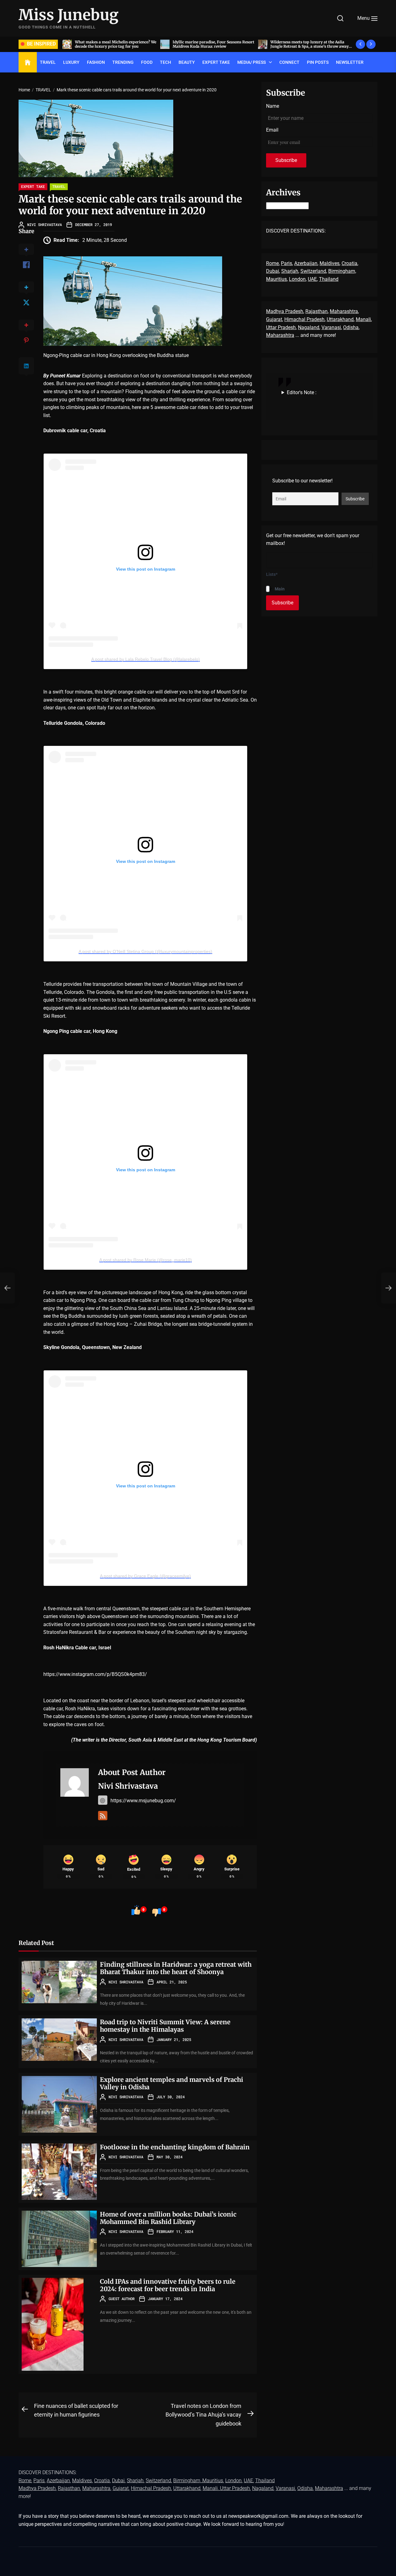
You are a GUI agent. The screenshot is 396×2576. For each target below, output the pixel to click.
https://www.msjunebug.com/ (143, 1801)
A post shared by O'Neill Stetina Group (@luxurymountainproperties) (145, 951)
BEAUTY (187, 62)
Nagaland (309, 327)
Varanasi (331, 327)
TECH (166, 62)
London (297, 279)
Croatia (349, 263)
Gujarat (274, 319)
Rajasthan (316, 311)
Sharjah (290, 271)
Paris (286, 263)
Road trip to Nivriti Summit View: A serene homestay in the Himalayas (165, 2026)
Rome (272, 263)
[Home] (28, 63)
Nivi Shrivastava (45, 224)
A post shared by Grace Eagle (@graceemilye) (145, 1576)
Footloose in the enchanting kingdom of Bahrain (175, 2147)
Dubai (273, 271)
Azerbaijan (306, 263)
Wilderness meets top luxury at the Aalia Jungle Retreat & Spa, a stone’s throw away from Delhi (212, 46)
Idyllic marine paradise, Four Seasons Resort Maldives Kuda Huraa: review (116, 44)
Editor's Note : (302, 392)
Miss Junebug (69, 15)
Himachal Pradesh (304, 319)
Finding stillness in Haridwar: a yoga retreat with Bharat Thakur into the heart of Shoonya (176, 1968)
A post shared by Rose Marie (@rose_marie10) (146, 1260)
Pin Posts (318, 62)
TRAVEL (48, 62)
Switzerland (313, 271)
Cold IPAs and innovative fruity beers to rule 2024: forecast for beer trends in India (168, 2285)
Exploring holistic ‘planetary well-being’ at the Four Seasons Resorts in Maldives (310, 44)
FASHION (96, 62)
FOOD (147, 62)
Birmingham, (342, 271)
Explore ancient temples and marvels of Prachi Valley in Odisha (172, 2083)
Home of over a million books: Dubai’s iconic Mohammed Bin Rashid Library (168, 2218)
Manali (363, 319)
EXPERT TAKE (216, 62)
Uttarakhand (340, 319)
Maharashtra (344, 311)
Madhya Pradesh (285, 311)
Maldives (329, 263)
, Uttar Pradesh (234, 2488)
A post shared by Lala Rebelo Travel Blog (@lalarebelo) (146, 659)
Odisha (351, 327)
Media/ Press (252, 62)
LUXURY (71, 62)
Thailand (329, 279)
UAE (312, 279)
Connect (289, 62)
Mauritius (276, 279)
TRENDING (123, 62)
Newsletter (350, 62)
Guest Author (122, 2299)
